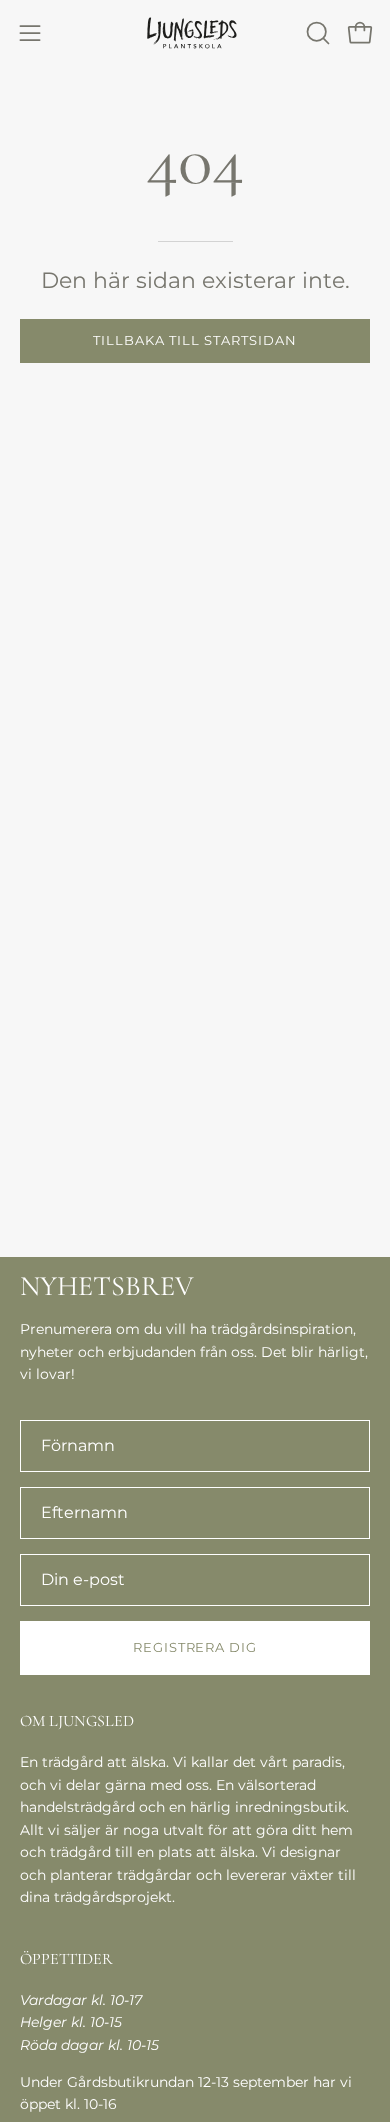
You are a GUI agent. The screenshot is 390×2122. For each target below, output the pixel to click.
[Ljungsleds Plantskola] (195, 32)
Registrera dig (195, 1647)
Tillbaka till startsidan (194, 340)
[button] (316, 33)
